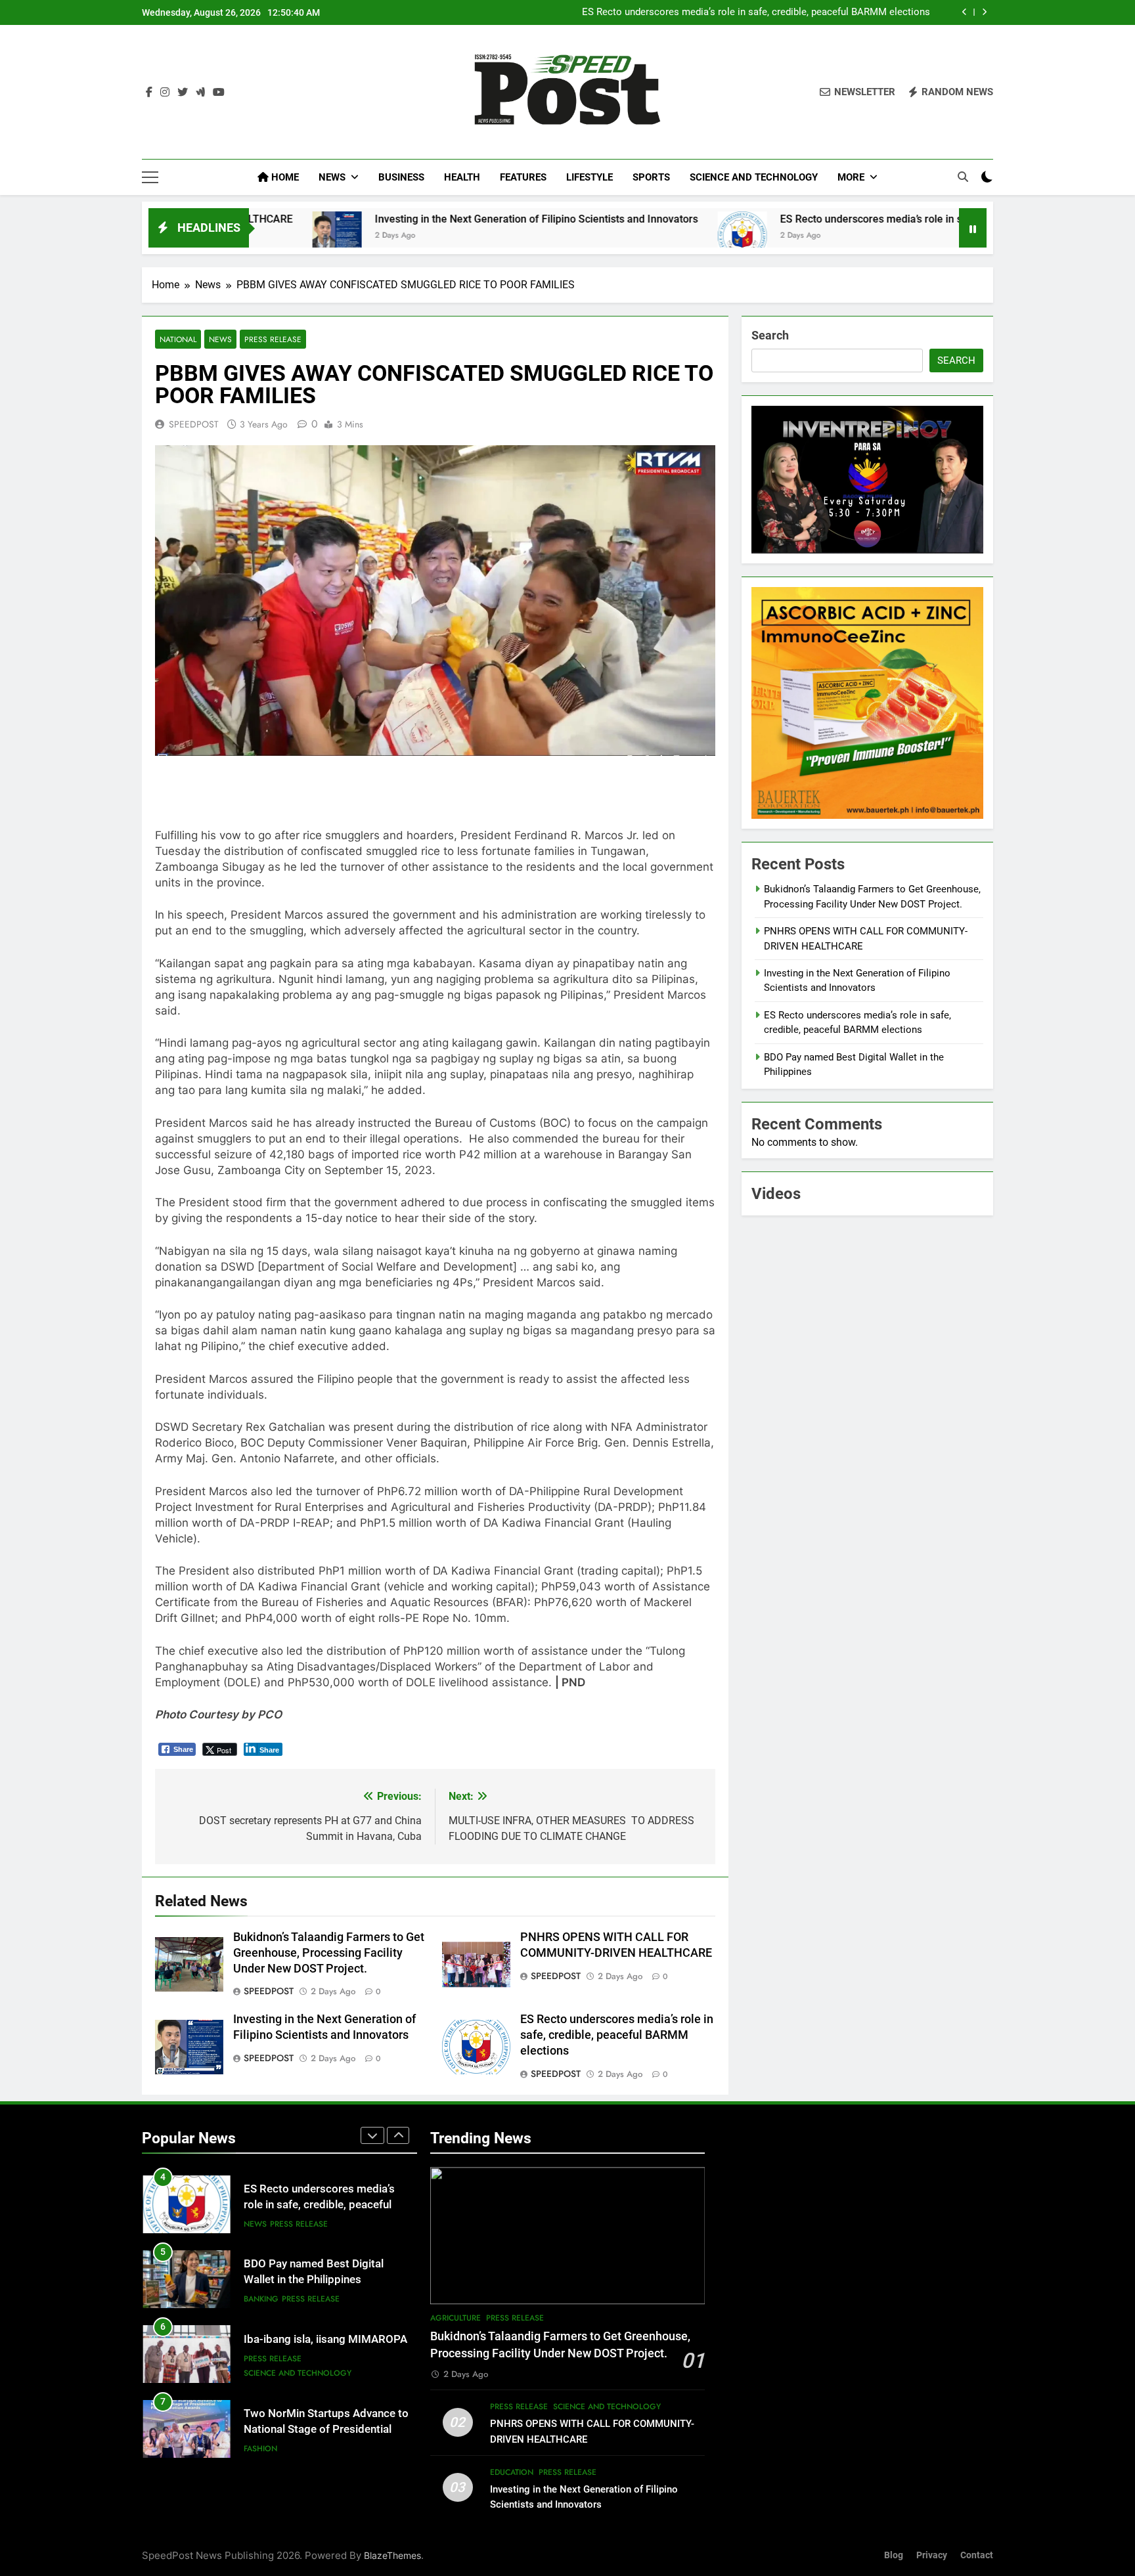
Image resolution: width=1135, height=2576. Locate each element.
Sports (651, 177)
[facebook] (149, 93)
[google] (200, 93)
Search (770, 335)
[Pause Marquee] (973, 228)
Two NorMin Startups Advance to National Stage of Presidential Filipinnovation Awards (326, 2430)
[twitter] (183, 93)
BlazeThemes (392, 2555)
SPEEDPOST (194, 424)
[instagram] (165, 93)
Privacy (932, 2555)
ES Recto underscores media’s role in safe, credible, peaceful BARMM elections (756, 12)
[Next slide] (984, 12)
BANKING (261, 2299)
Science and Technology (754, 177)
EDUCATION (512, 2472)
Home (284, 177)
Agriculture (456, 2318)
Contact (977, 2555)
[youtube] (219, 93)
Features (523, 177)
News (332, 177)
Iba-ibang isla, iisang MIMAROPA (325, 2339)
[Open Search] (963, 177)
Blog (894, 2555)
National (178, 339)
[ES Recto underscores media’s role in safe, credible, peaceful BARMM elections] (606, 236)
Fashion (260, 2449)
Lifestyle (590, 177)
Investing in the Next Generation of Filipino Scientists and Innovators (400, 219)
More (851, 177)
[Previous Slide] (965, 12)
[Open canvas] (150, 177)
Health (462, 177)
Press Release (273, 339)
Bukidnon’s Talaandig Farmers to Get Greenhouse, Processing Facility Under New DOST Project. (329, 1953)
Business (401, 177)
